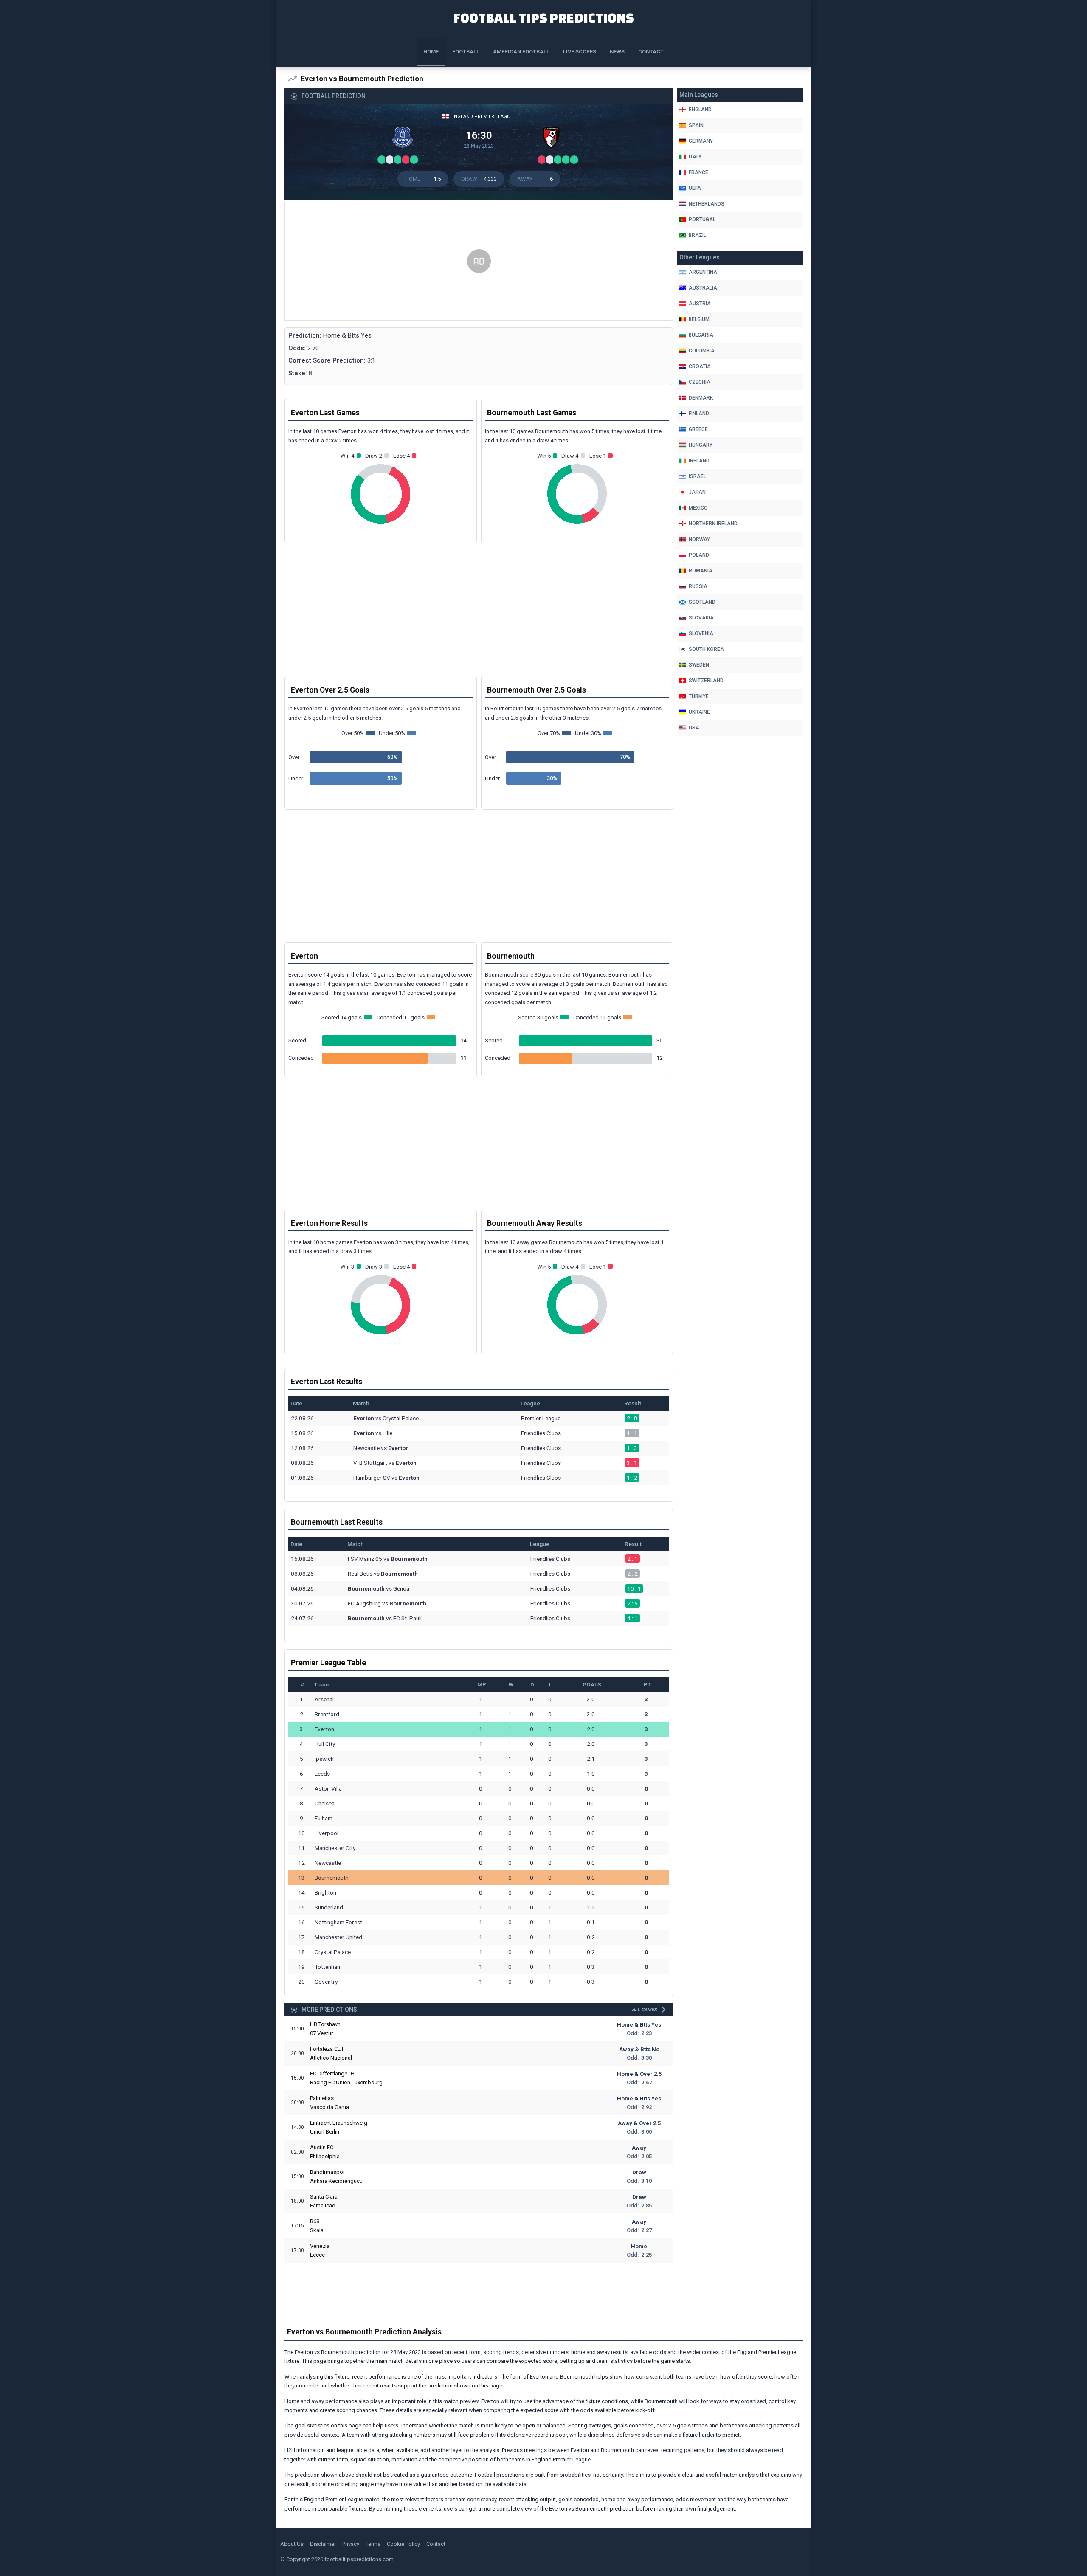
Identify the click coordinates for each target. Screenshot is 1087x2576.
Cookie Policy (403, 2544)
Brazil (697, 235)
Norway (699, 539)
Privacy (351, 2544)
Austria (700, 304)
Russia (698, 586)
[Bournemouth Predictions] (553, 140)
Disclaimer (323, 2544)
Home (431, 52)
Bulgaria (701, 335)
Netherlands (707, 204)
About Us (292, 2544)
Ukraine (699, 712)
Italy (695, 157)
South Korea (706, 649)
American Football (521, 52)
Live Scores (580, 52)
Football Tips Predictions (544, 18)
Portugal (702, 220)
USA (694, 728)
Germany (701, 141)
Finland (699, 414)
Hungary (701, 445)
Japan (697, 492)
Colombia (702, 351)
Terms (373, 2544)
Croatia (700, 366)
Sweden (699, 665)
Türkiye (699, 696)
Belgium (699, 319)
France (698, 172)
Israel (697, 476)
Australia (703, 288)
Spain (696, 125)
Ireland (699, 461)
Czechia (700, 382)
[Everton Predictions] (405, 140)
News (617, 52)
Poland (699, 555)
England (700, 110)
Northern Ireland (713, 524)
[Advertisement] (479, 262)
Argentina (703, 272)
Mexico (698, 508)
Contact (651, 52)
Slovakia (701, 618)
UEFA (695, 188)
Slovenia (701, 633)
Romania (701, 571)
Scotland (702, 602)
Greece (698, 429)
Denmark (701, 398)
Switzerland (706, 681)
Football (466, 52)
